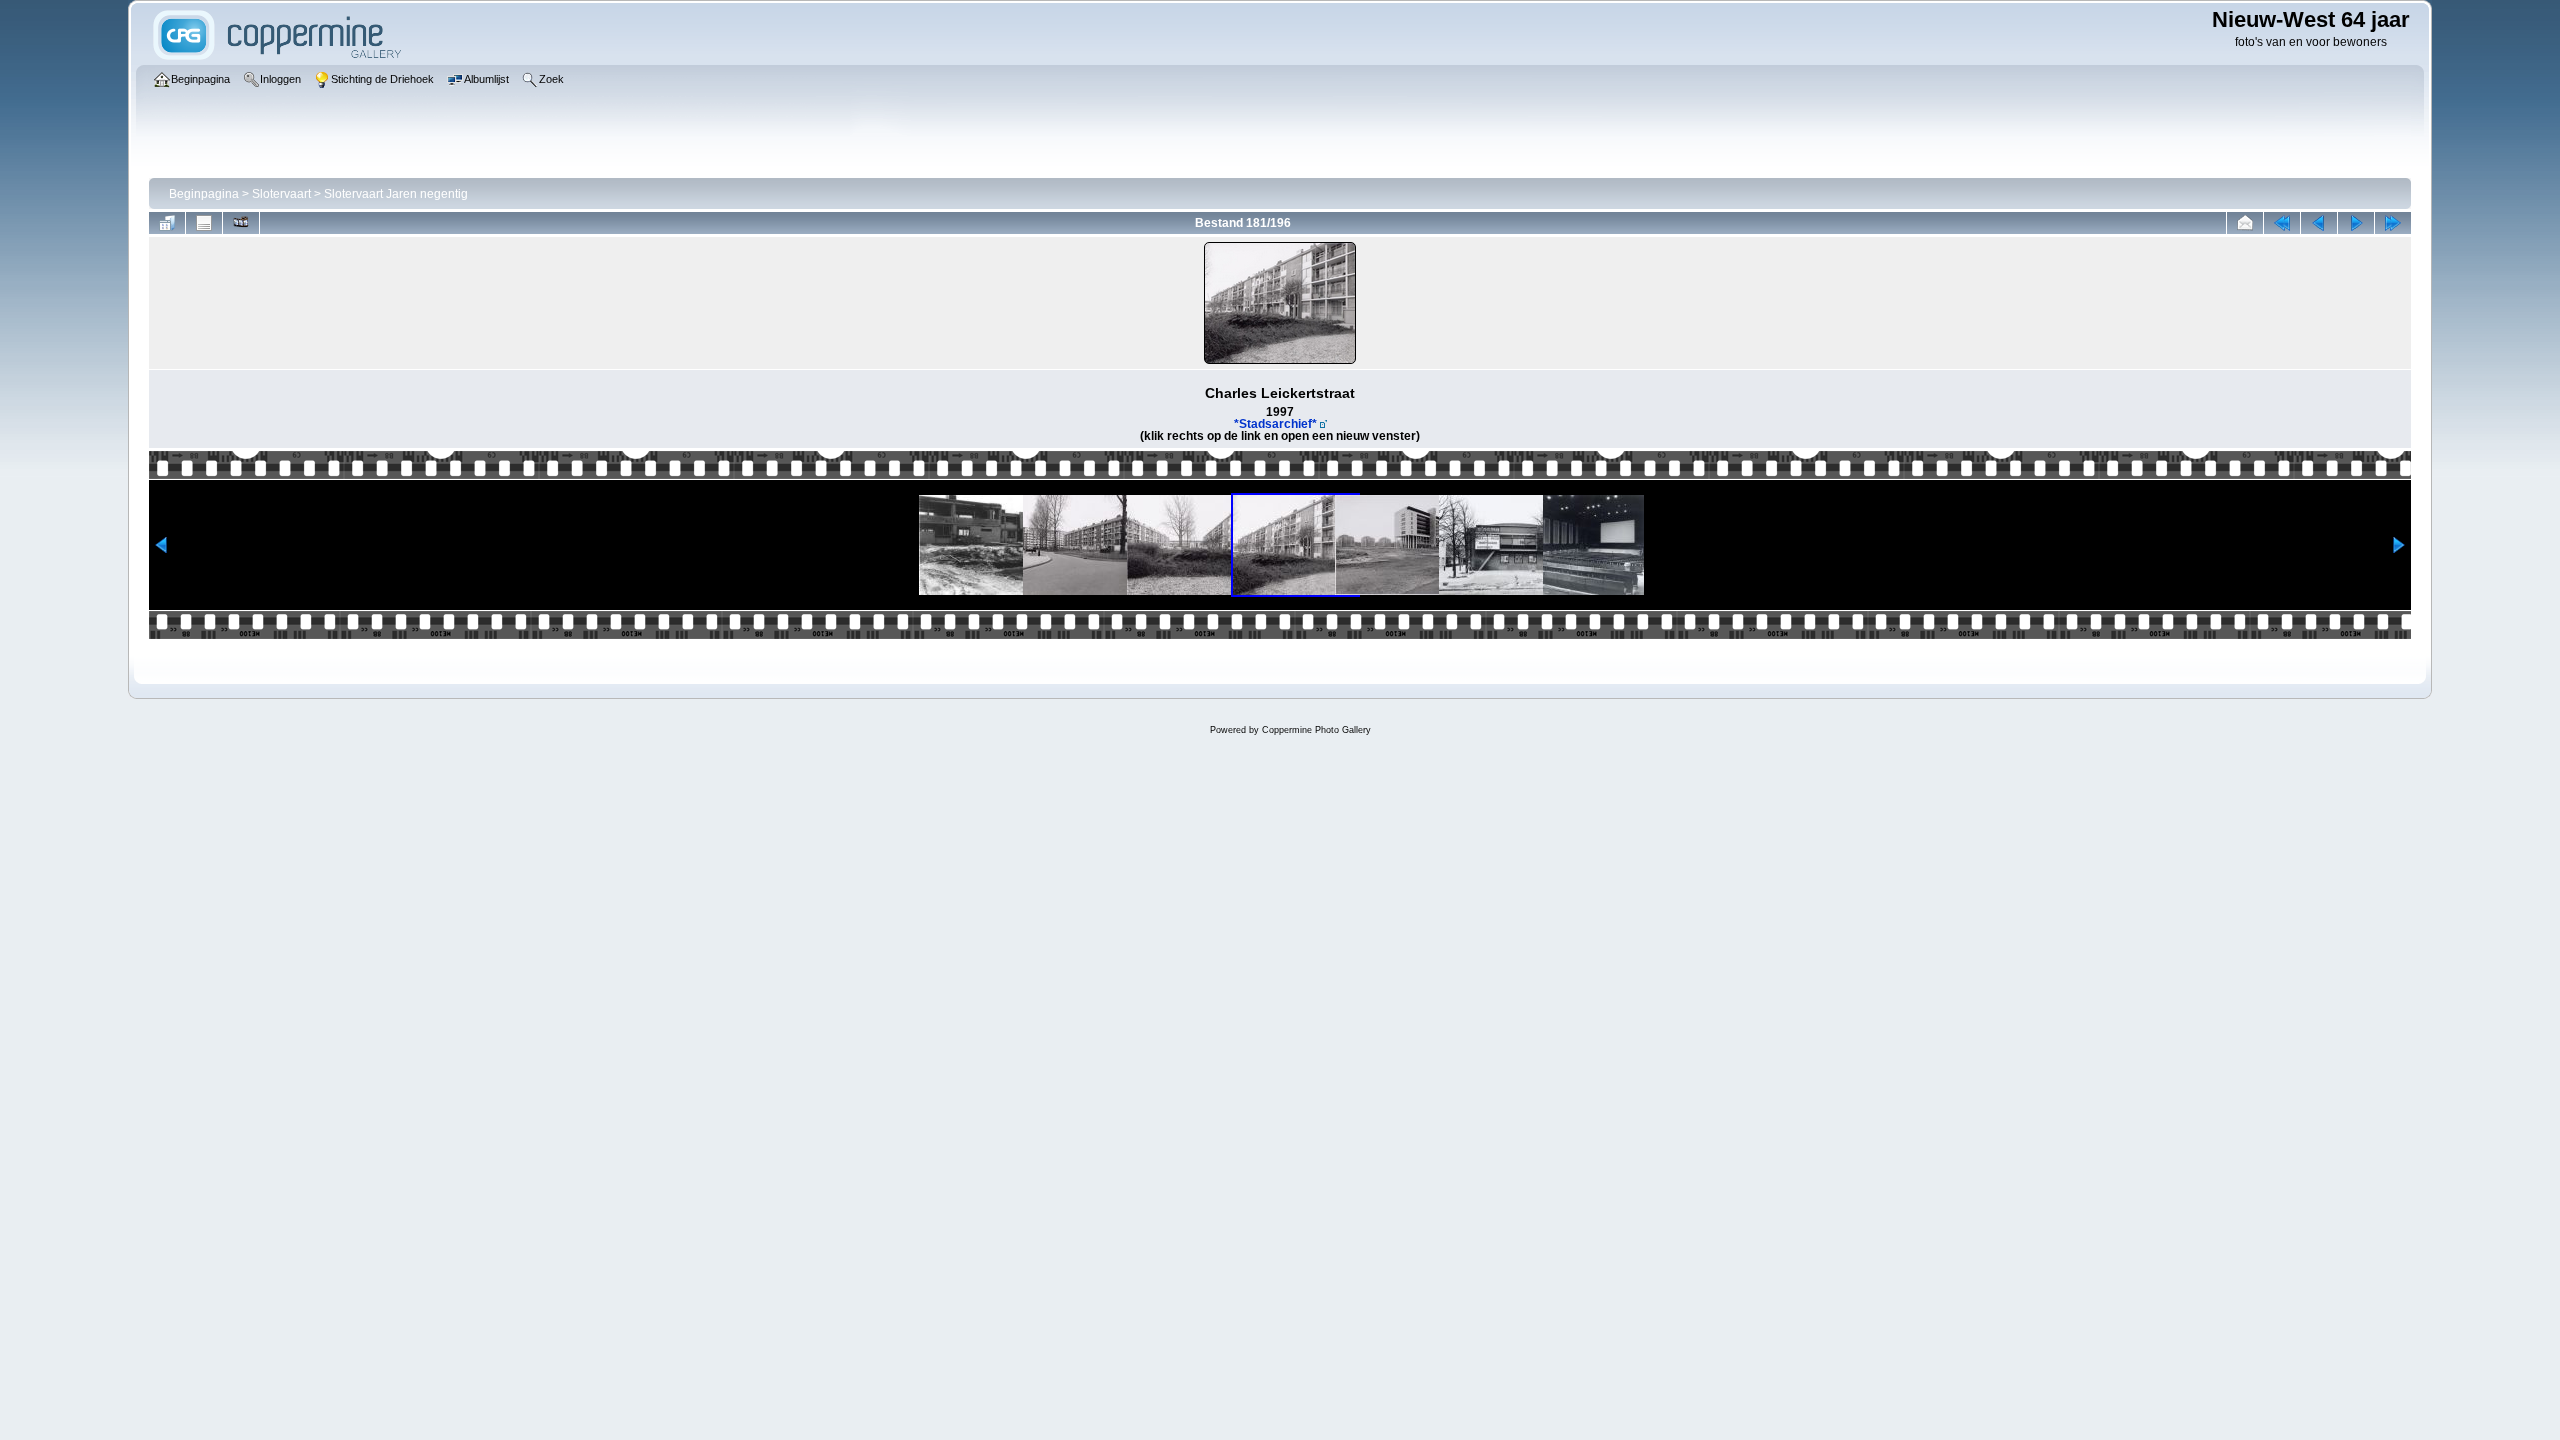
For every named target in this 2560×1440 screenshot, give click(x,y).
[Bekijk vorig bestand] (2319, 223)
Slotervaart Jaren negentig (396, 194)
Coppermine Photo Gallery (1316, 730)
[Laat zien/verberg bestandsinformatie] (204, 223)
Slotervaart (281, 194)
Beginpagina (204, 194)
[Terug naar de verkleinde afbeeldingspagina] (167, 223)
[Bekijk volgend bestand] (2356, 223)
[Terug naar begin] (2282, 223)
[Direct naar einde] (2393, 223)
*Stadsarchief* (1275, 424)
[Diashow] (241, 223)
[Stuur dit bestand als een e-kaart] (2245, 223)
